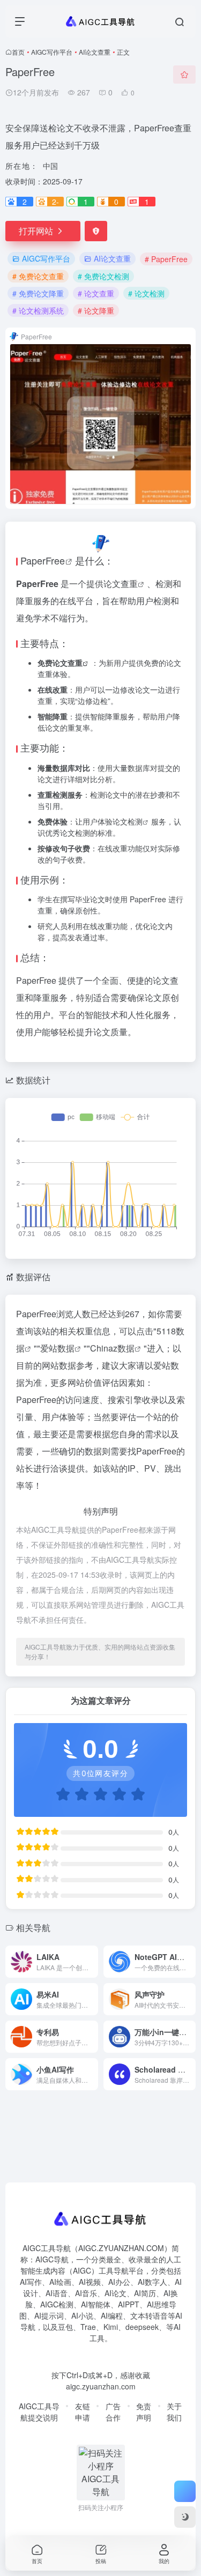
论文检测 (128, 821)
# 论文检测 (146, 293)
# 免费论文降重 (38, 293)
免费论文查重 (60, 663)
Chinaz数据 (112, 1348)
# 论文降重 (96, 310)
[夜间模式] (185, 2517)
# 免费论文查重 (38, 276)
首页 (18, 52)
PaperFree (43, 560)
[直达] (89, 1955)
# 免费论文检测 (103, 276)
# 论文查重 (96, 293)
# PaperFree (166, 259)
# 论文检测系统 (38, 310)
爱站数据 (57, 1348)
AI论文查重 (95, 52)
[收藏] (184, 75)
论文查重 (121, 584)
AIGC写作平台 (52, 52)
